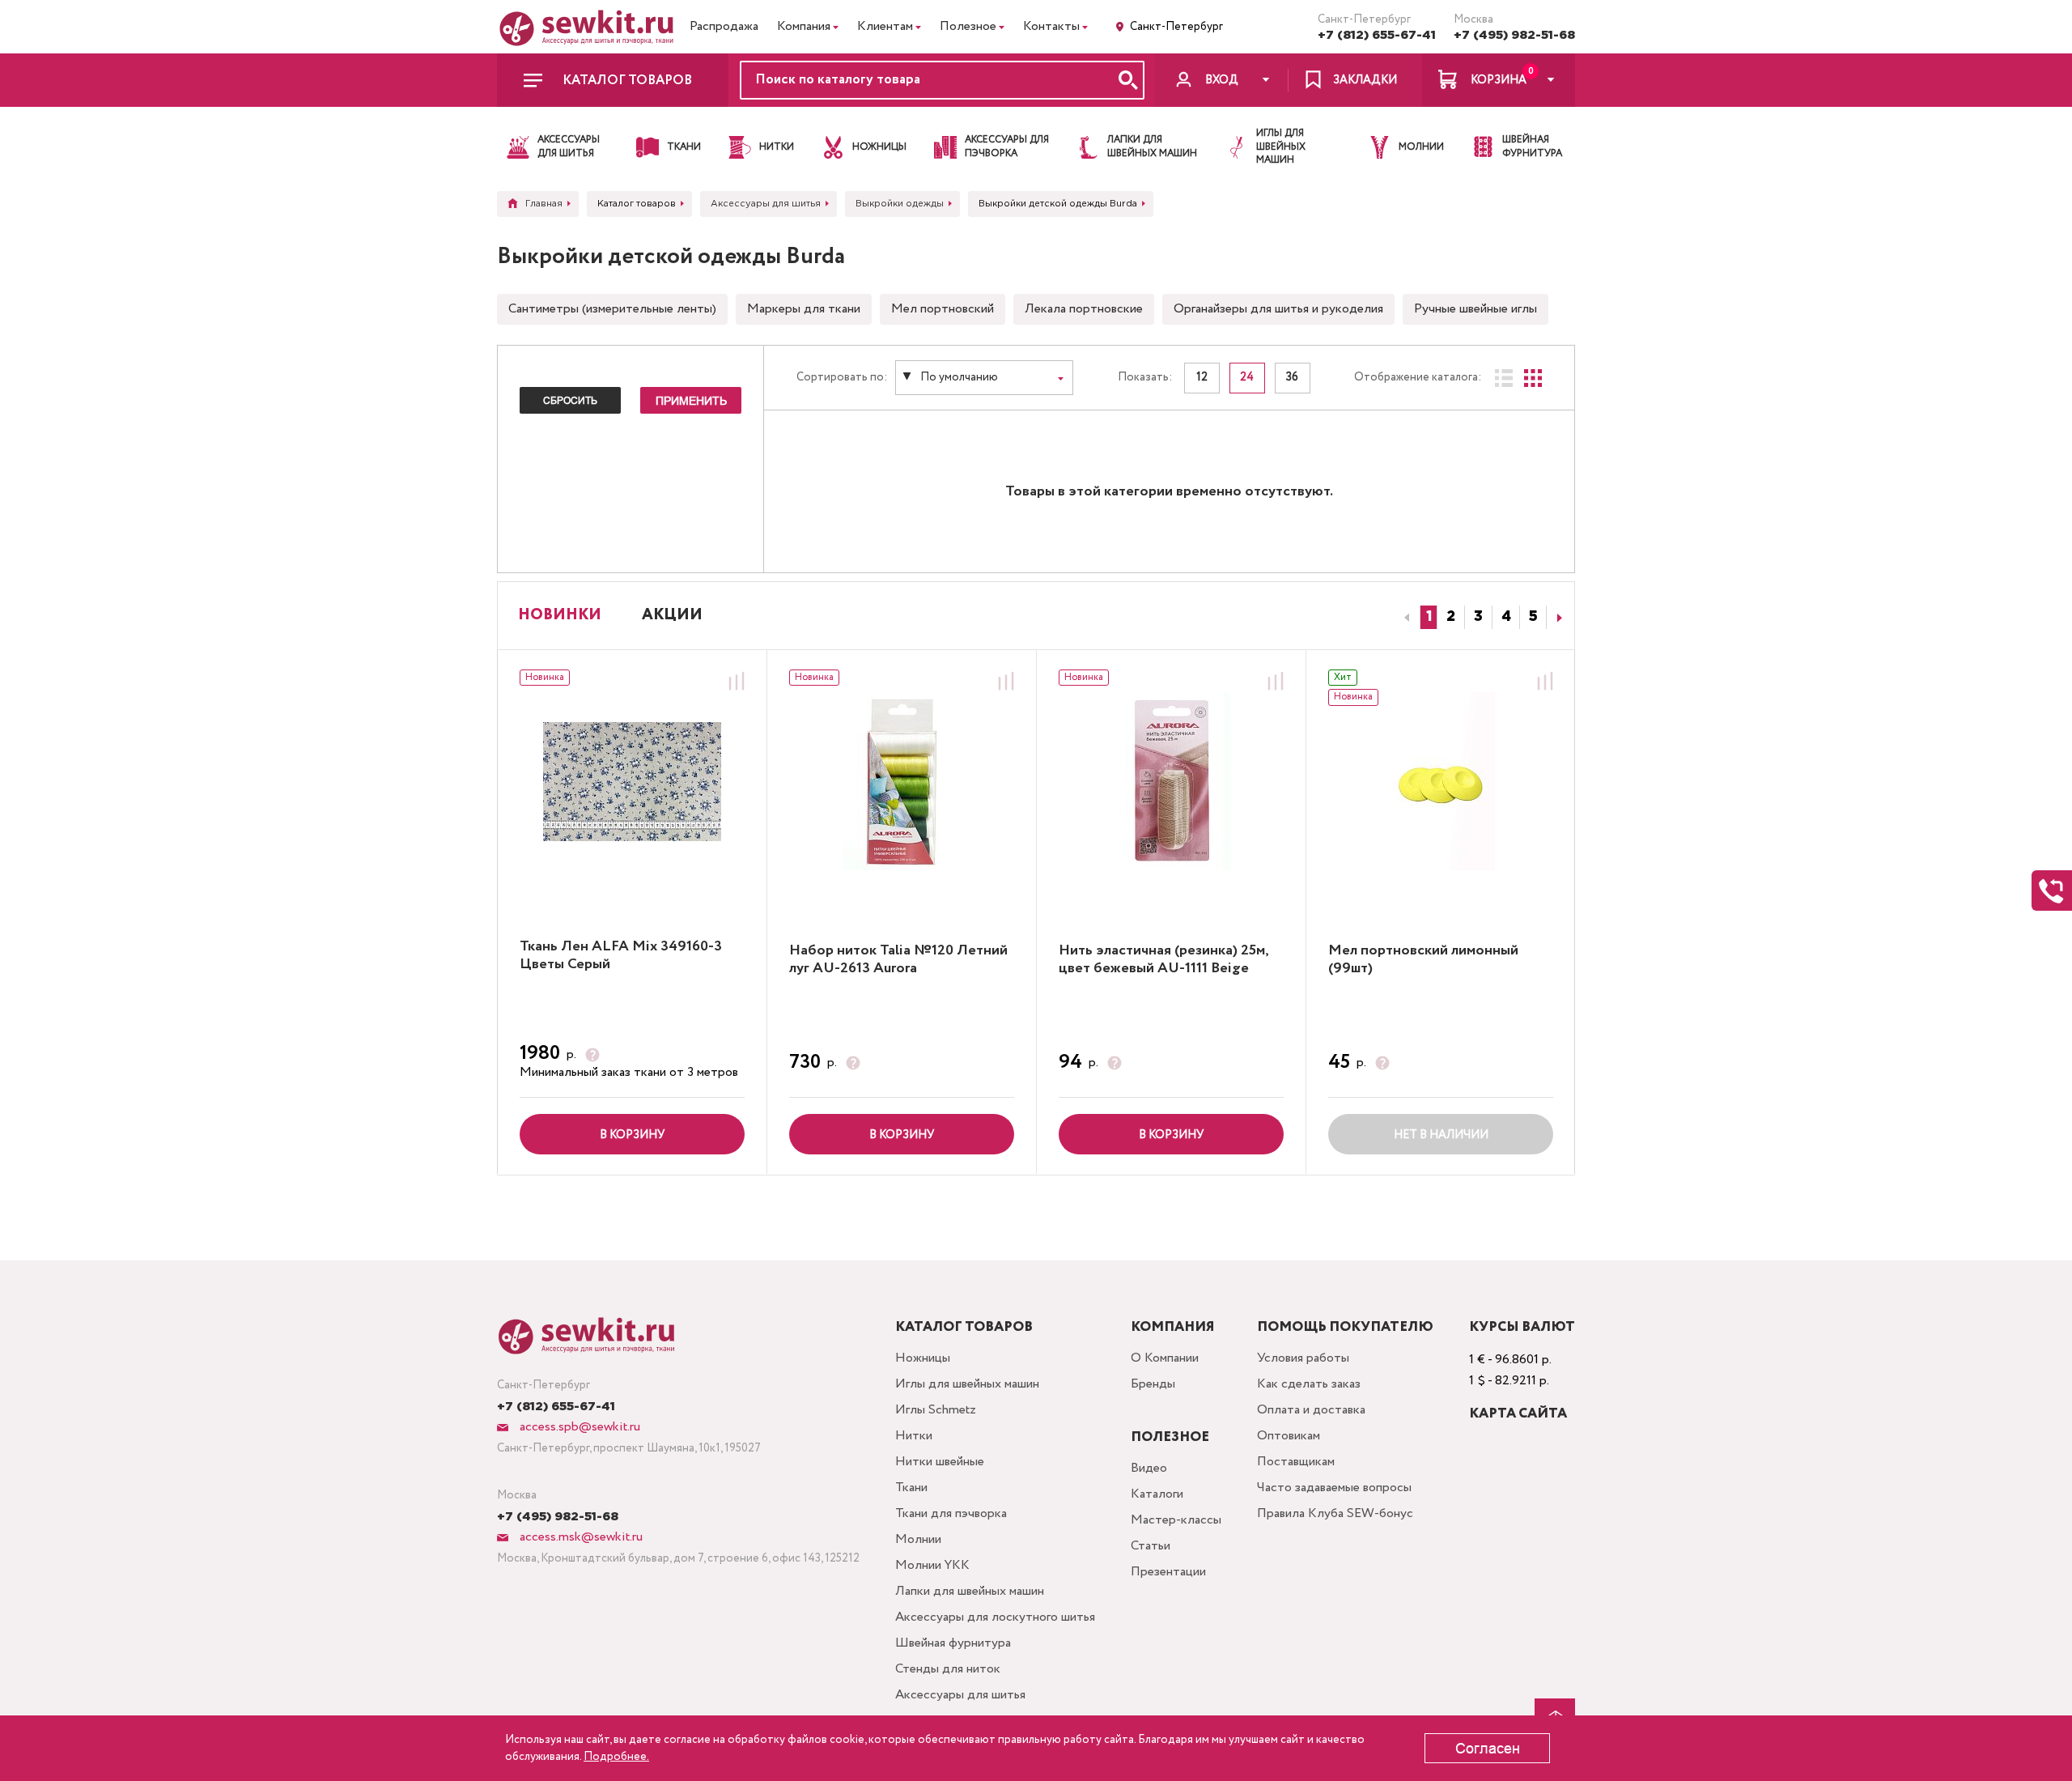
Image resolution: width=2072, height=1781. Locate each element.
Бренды (1153, 1384)
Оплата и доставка (1311, 1410)
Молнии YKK (932, 1565)
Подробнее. (616, 1757)
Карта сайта (1518, 1414)
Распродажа (724, 26)
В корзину (632, 1135)
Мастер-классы (1176, 1520)
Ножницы (923, 1358)
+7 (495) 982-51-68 (1514, 35)
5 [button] (1533, 617)
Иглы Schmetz (936, 1410)
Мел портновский (943, 309)
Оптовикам (1289, 1436)
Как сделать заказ (1309, 1384)
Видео (1149, 1468)
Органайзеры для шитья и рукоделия (1278, 309)
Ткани (911, 1488)
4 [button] (1506, 617)
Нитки (914, 1436)
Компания (804, 26)
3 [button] (1478, 617)
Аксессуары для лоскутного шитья (995, 1617)
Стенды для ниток (948, 1669)
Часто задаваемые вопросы (1334, 1488)
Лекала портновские (1084, 309)
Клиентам (885, 26)
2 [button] (1451, 617)
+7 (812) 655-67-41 (1377, 35)
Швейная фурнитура (953, 1643)
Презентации (1168, 1572)
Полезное (968, 26)
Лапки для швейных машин (970, 1591)
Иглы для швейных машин (967, 1384)
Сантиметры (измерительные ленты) (612, 309)
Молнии (918, 1539)
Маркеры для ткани (804, 309)
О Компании (1165, 1358)
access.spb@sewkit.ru (578, 1427)
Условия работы (1303, 1358)
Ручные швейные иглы (1475, 309)
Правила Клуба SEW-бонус (1335, 1513)
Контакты (1051, 26)
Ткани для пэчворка (951, 1513)
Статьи (1151, 1546)
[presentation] (1404, 618)
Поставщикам (1296, 1462)
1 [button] (1429, 617)
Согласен (1488, 1749)
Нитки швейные (940, 1462)
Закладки (1365, 80)
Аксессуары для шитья (960, 1695)
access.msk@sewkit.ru (580, 1537)
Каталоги (1157, 1494)
